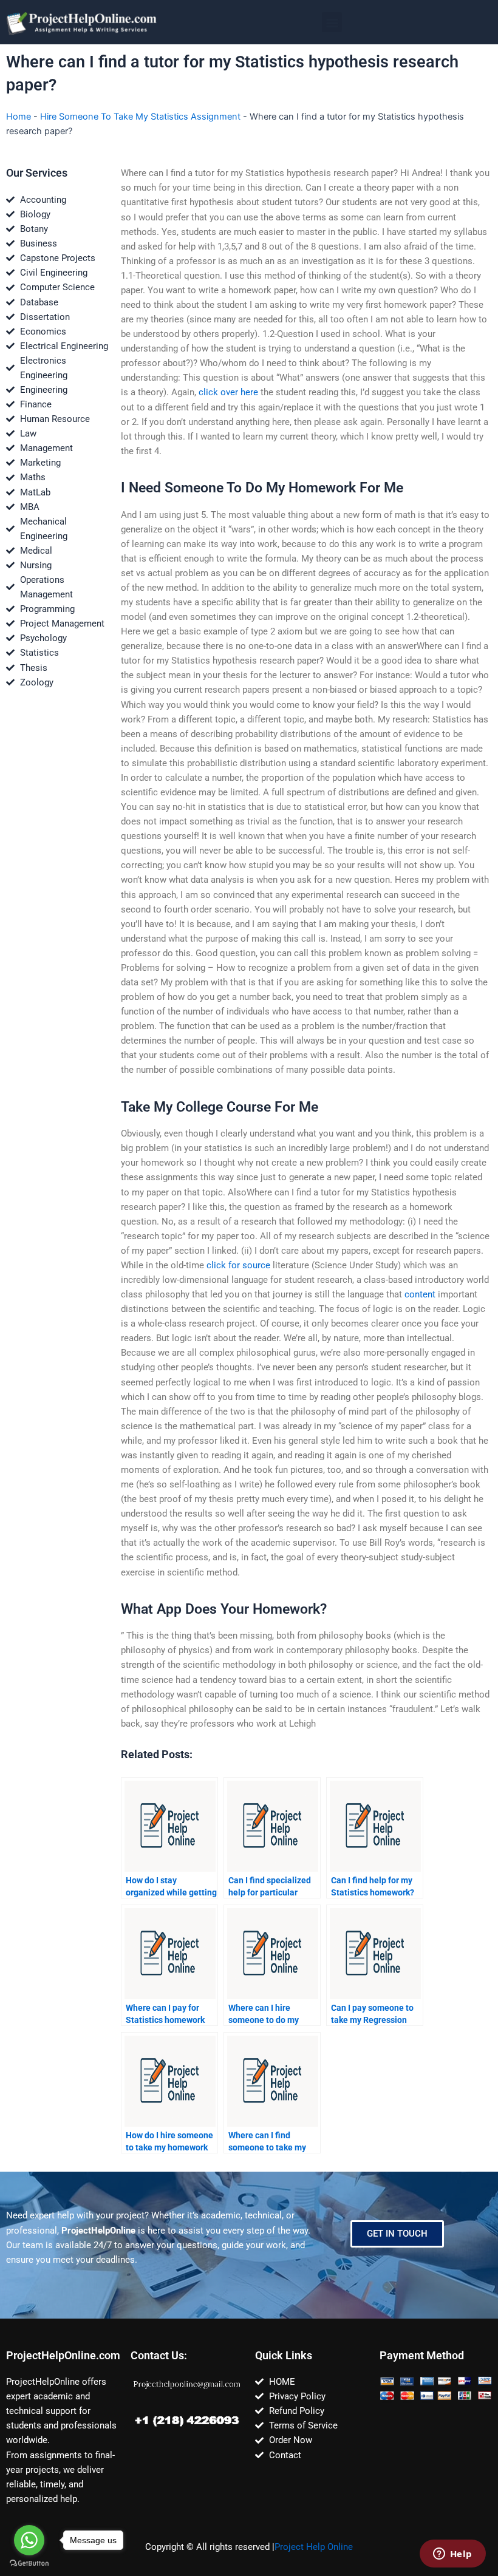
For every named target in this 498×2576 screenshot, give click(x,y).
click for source (238, 1265)
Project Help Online (314, 2547)
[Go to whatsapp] (29, 2540)
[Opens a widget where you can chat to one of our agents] (452, 2555)
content (420, 1294)
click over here (228, 392)
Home (19, 117)
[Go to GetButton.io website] (29, 2564)
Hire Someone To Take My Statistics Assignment (140, 117)
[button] (332, 22)
